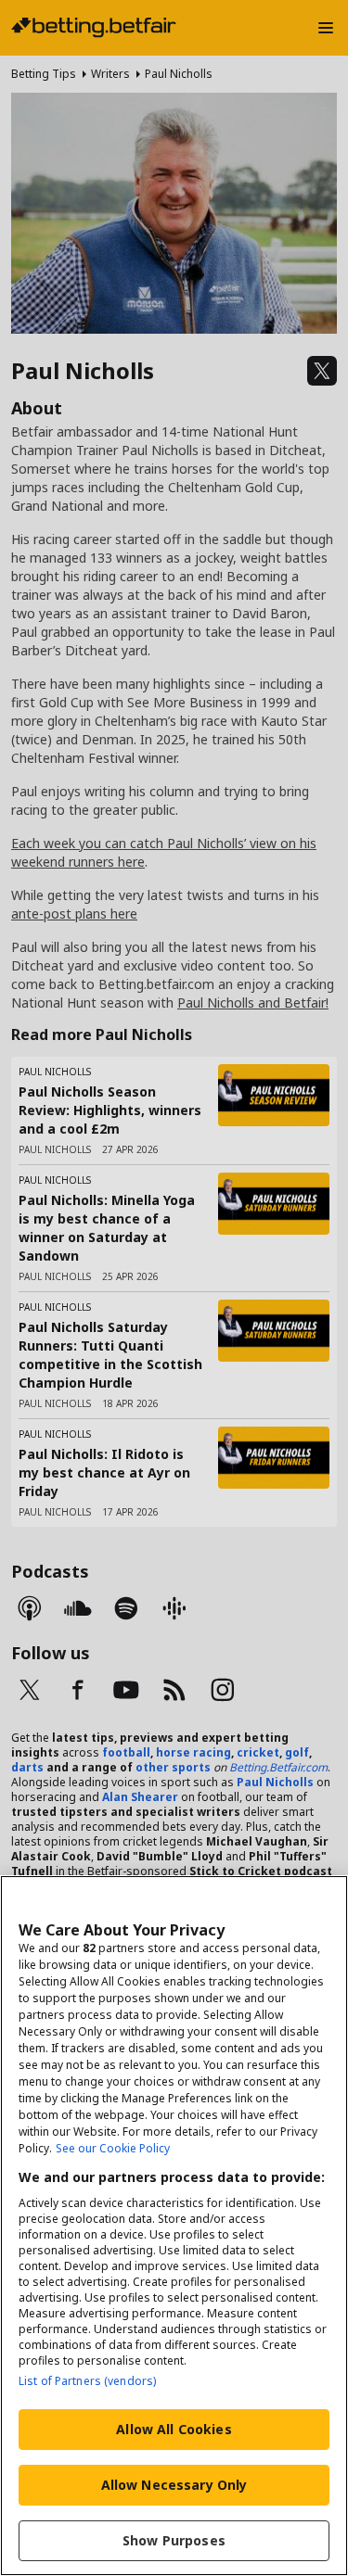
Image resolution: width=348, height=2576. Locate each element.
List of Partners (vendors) (87, 2381)
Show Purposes (174, 2540)
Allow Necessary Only (174, 2485)
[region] (174, 2226)
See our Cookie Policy (113, 2148)
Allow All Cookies (174, 2429)
